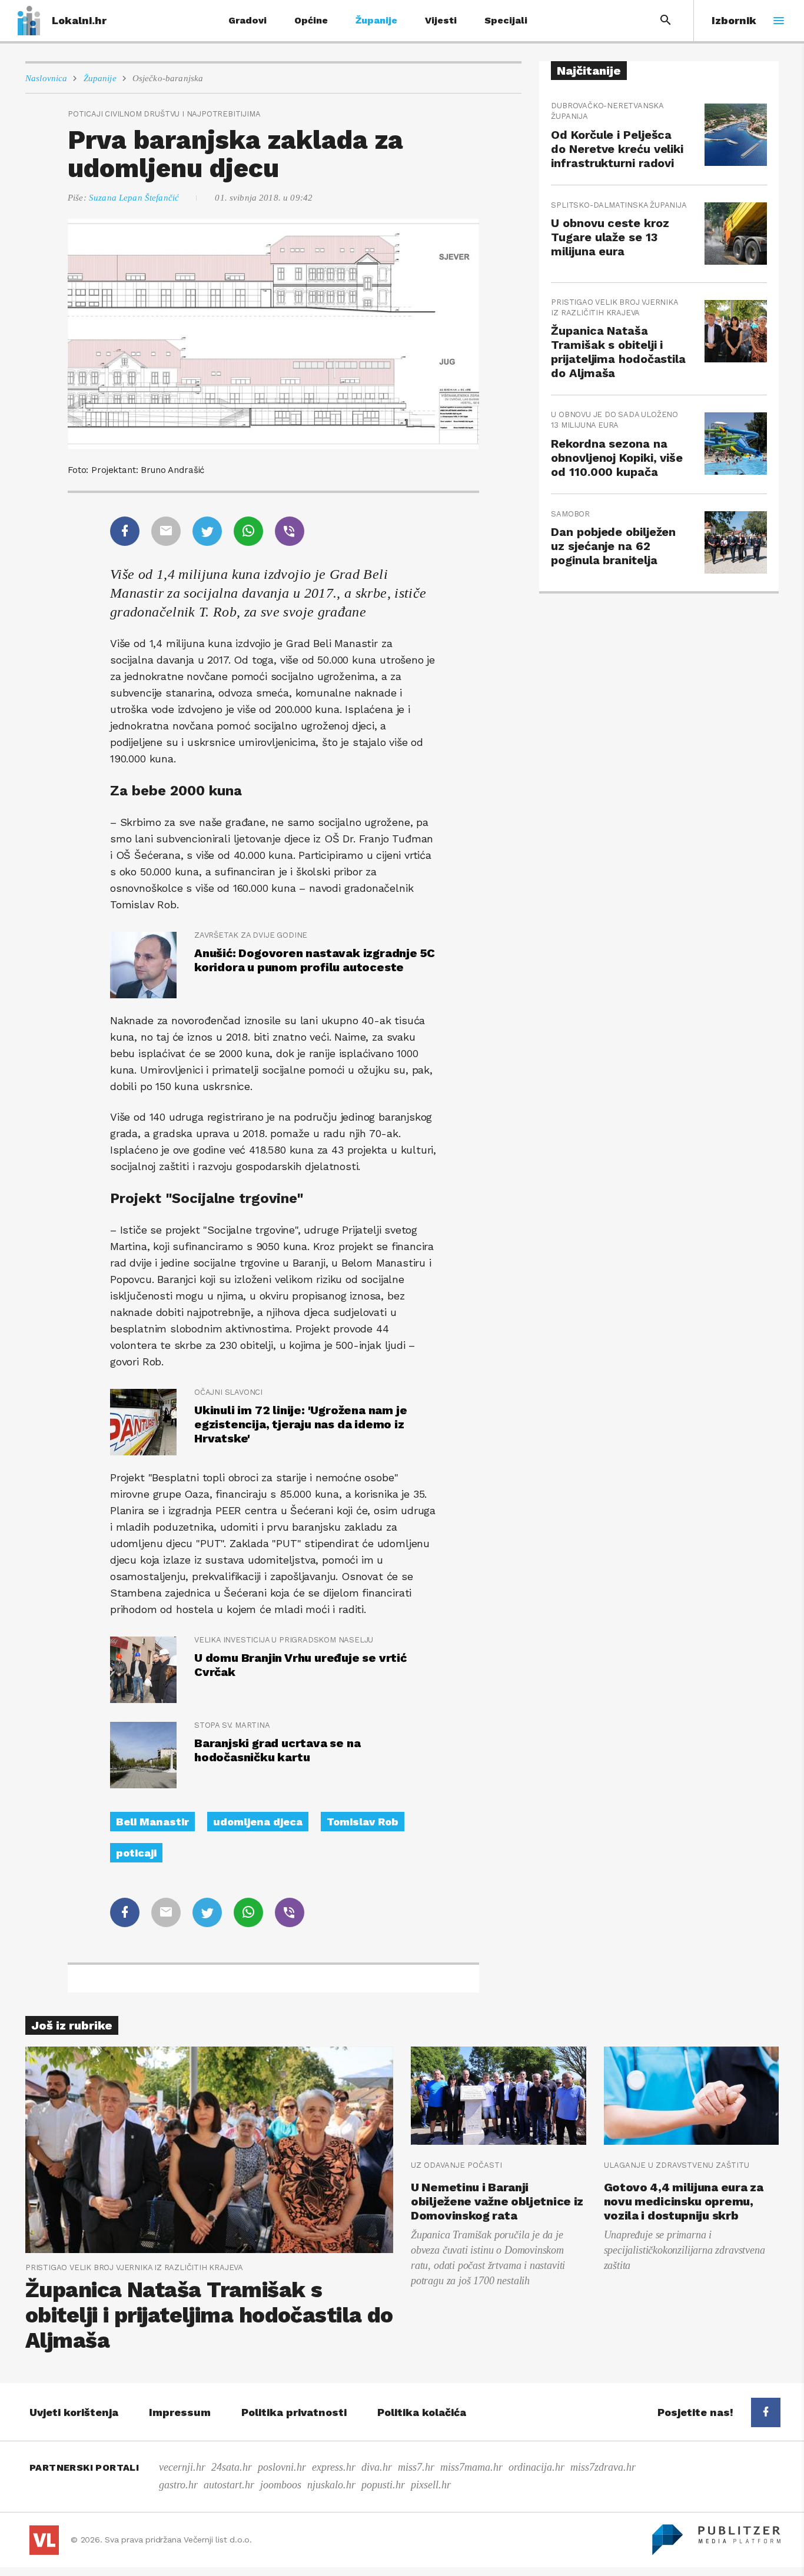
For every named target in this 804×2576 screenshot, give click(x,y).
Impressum (180, 2412)
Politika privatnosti (294, 2412)
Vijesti (441, 20)
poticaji (136, 1853)
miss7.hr (416, 2467)
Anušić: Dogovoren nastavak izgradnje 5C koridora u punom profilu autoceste (315, 960)
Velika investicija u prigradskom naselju (284, 1640)
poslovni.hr (282, 2467)
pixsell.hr (431, 2485)
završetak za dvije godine (251, 935)
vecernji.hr (182, 2467)
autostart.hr (229, 2485)
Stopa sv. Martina (232, 1725)
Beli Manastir (152, 1822)
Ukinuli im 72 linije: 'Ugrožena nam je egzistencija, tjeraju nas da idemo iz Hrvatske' (300, 1424)
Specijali (506, 20)
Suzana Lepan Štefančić (134, 198)
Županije (376, 20)
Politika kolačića (422, 2412)
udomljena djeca (258, 1822)
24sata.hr (232, 2467)
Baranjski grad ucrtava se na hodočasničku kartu (277, 1750)
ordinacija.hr (536, 2467)
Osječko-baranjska (168, 78)
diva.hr (377, 2467)
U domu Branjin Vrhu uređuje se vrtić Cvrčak (300, 1665)
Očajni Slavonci (228, 1392)
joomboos (281, 2485)
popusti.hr (383, 2485)
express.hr (334, 2467)
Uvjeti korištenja (74, 2412)
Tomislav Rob (363, 1822)
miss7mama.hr (471, 2467)
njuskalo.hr (331, 2485)
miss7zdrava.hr (603, 2467)
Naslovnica (46, 78)
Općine (311, 20)
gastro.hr (178, 2485)
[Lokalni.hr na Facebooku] (766, 2412)
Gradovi (247, 20)
